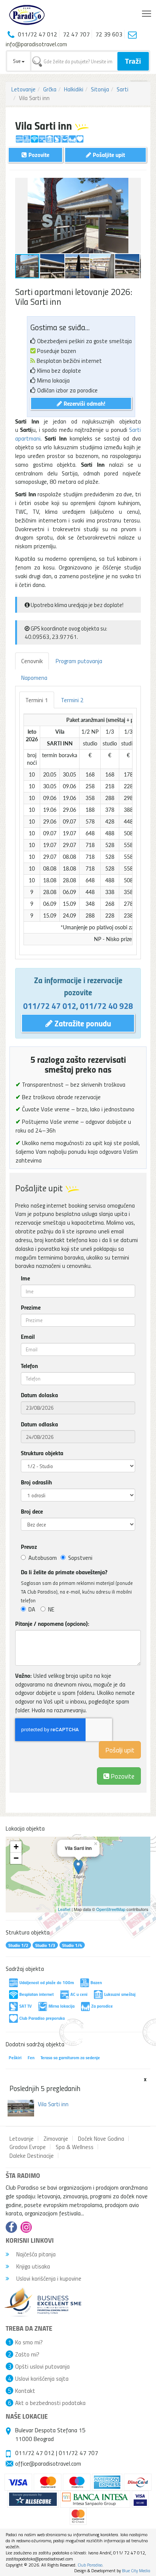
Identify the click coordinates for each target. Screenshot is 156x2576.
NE (51, 1609)
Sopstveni (80, 1558)
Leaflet (64, 1909)
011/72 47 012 (50, 1006)
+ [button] (16, 1847)
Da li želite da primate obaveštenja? (64, 1572)
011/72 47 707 (78, 2453)
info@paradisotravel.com (36, 44)
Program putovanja (79, 661)
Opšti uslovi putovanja (42, 2366)
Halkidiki (74, 89)
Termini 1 (37, 700)
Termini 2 (72, 700)
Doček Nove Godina (101, 2138)
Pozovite (122, 1776)
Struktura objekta (42, 1453)
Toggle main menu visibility (147, 13)
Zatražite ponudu (82, 1023)
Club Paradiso (90, 2565)
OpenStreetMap (111, 1909)
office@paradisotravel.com (48, 2463)
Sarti (122, 89)
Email (28, 1337)
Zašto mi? (27, 2354)
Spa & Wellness (75, 2147)
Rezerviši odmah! (84, 403)
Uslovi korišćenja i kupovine (48, 2278)
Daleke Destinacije (32, 2156)
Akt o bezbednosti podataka (50, 2403)
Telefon (29, 1366)
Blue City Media (136, 2571)
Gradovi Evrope (28, 2147)
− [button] (16, 1858)
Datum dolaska (39, 1395)
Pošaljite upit (108, 155)
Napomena (34, 678)
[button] (134, 185)
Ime (25, 1278)
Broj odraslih (36, 1482)
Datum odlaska (39, 1424)
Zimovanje (56, 2138)
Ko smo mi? (29, 2342)
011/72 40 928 (106, 1006)
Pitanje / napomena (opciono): (52, 1624)
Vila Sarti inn (53, 2104)
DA (32, 1609)
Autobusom (43, 1558)
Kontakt (25, 2391)
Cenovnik (32, 661)
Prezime (31, 1307)
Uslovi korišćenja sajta (42, 2378)
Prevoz (29, 1547)
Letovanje (23, 89)
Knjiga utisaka (32, 2266)
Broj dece (32, 1511)
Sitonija (100, 89)
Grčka (50, 89)
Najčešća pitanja (35, 2254)
